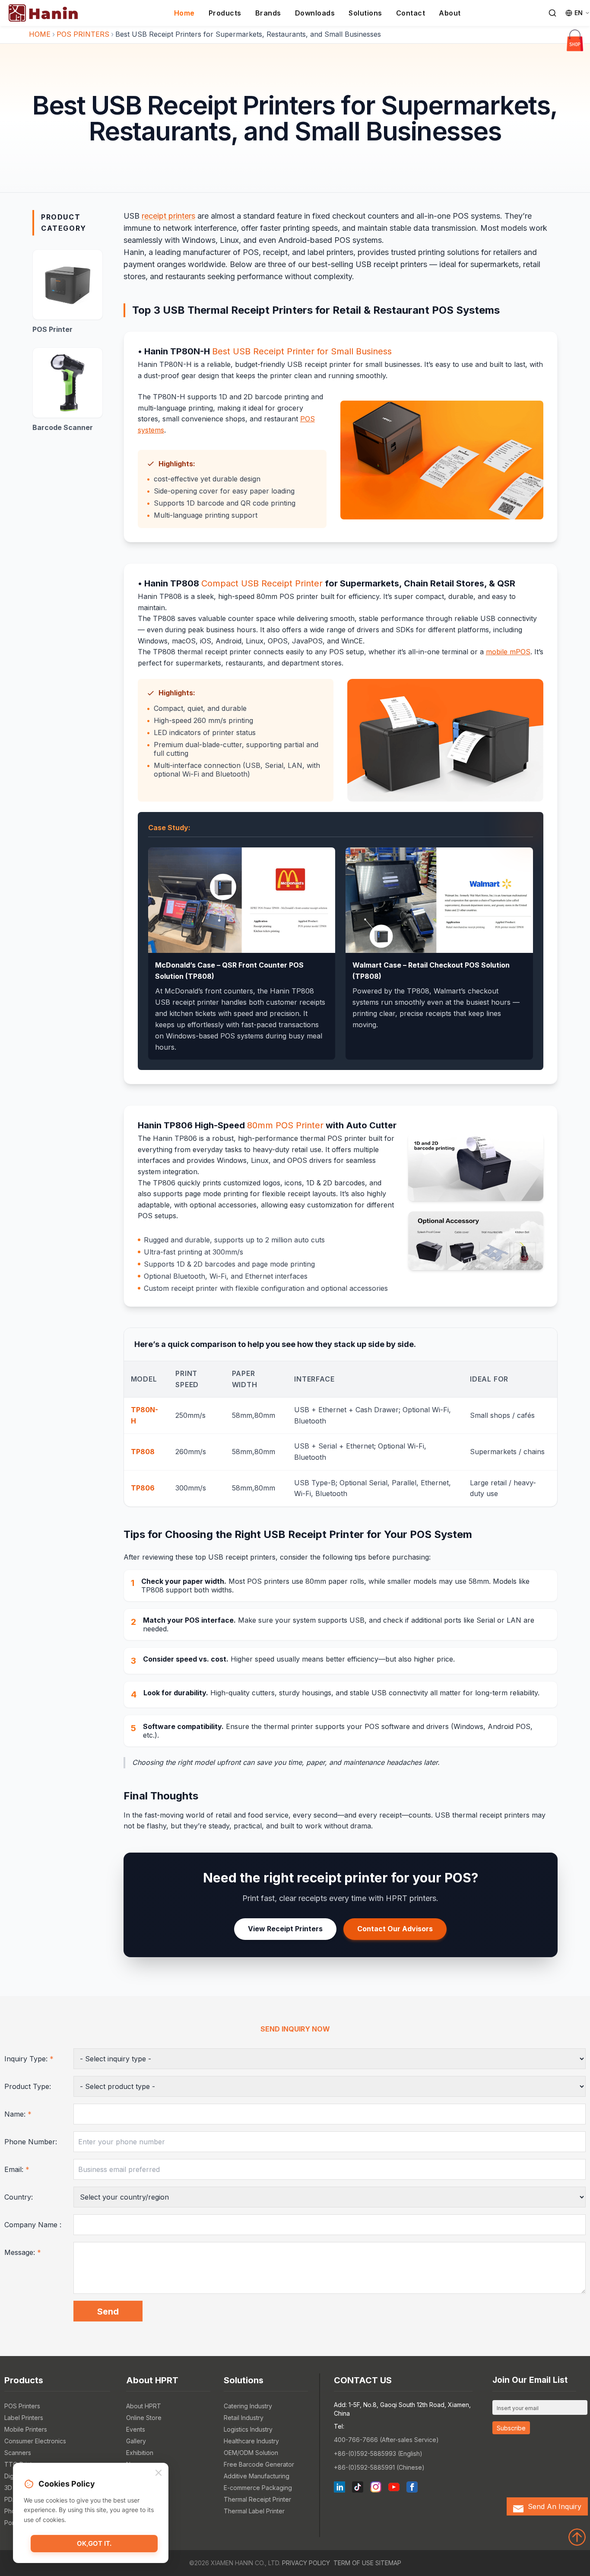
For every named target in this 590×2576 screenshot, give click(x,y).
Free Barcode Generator (259, 2464)
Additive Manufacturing (257, 2476)
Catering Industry (248, 2406)
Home (184, 13)
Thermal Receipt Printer (257, 2499)
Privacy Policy (306, 2563)
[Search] (552, 13)
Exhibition (140, 2453)
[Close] (159, 2473)
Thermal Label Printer (254, 2511)
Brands (268, 13)
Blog (133, 2476)
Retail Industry (244, 2418)
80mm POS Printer (285, 1125)
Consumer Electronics (35, 2441)
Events (136, 2429)
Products (225, 13)
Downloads (315, 13)
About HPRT (144, 2406)
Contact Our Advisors (395, 1929)
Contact (411, 13)
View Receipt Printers (285, 1929)
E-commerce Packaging (258, 2488)
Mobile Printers (26, 2429)
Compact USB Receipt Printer (262, 583)
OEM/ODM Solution (251, 2453)
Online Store (144, 2418)
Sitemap (388, 2563)
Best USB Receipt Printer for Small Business (302, 351)
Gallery (136, 2441)
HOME (40, 34)
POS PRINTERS (83, 34)
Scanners (18, 2453)
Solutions (365, 13)
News (134, 2464)
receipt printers (168, 216)
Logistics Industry (248, 2429)
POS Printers (22, 2406)
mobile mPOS (508, 652)
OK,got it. (94, 2543)
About (450, 13)
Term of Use (354, 2563)
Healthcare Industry (251, 2441)
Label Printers (24, 2418)
